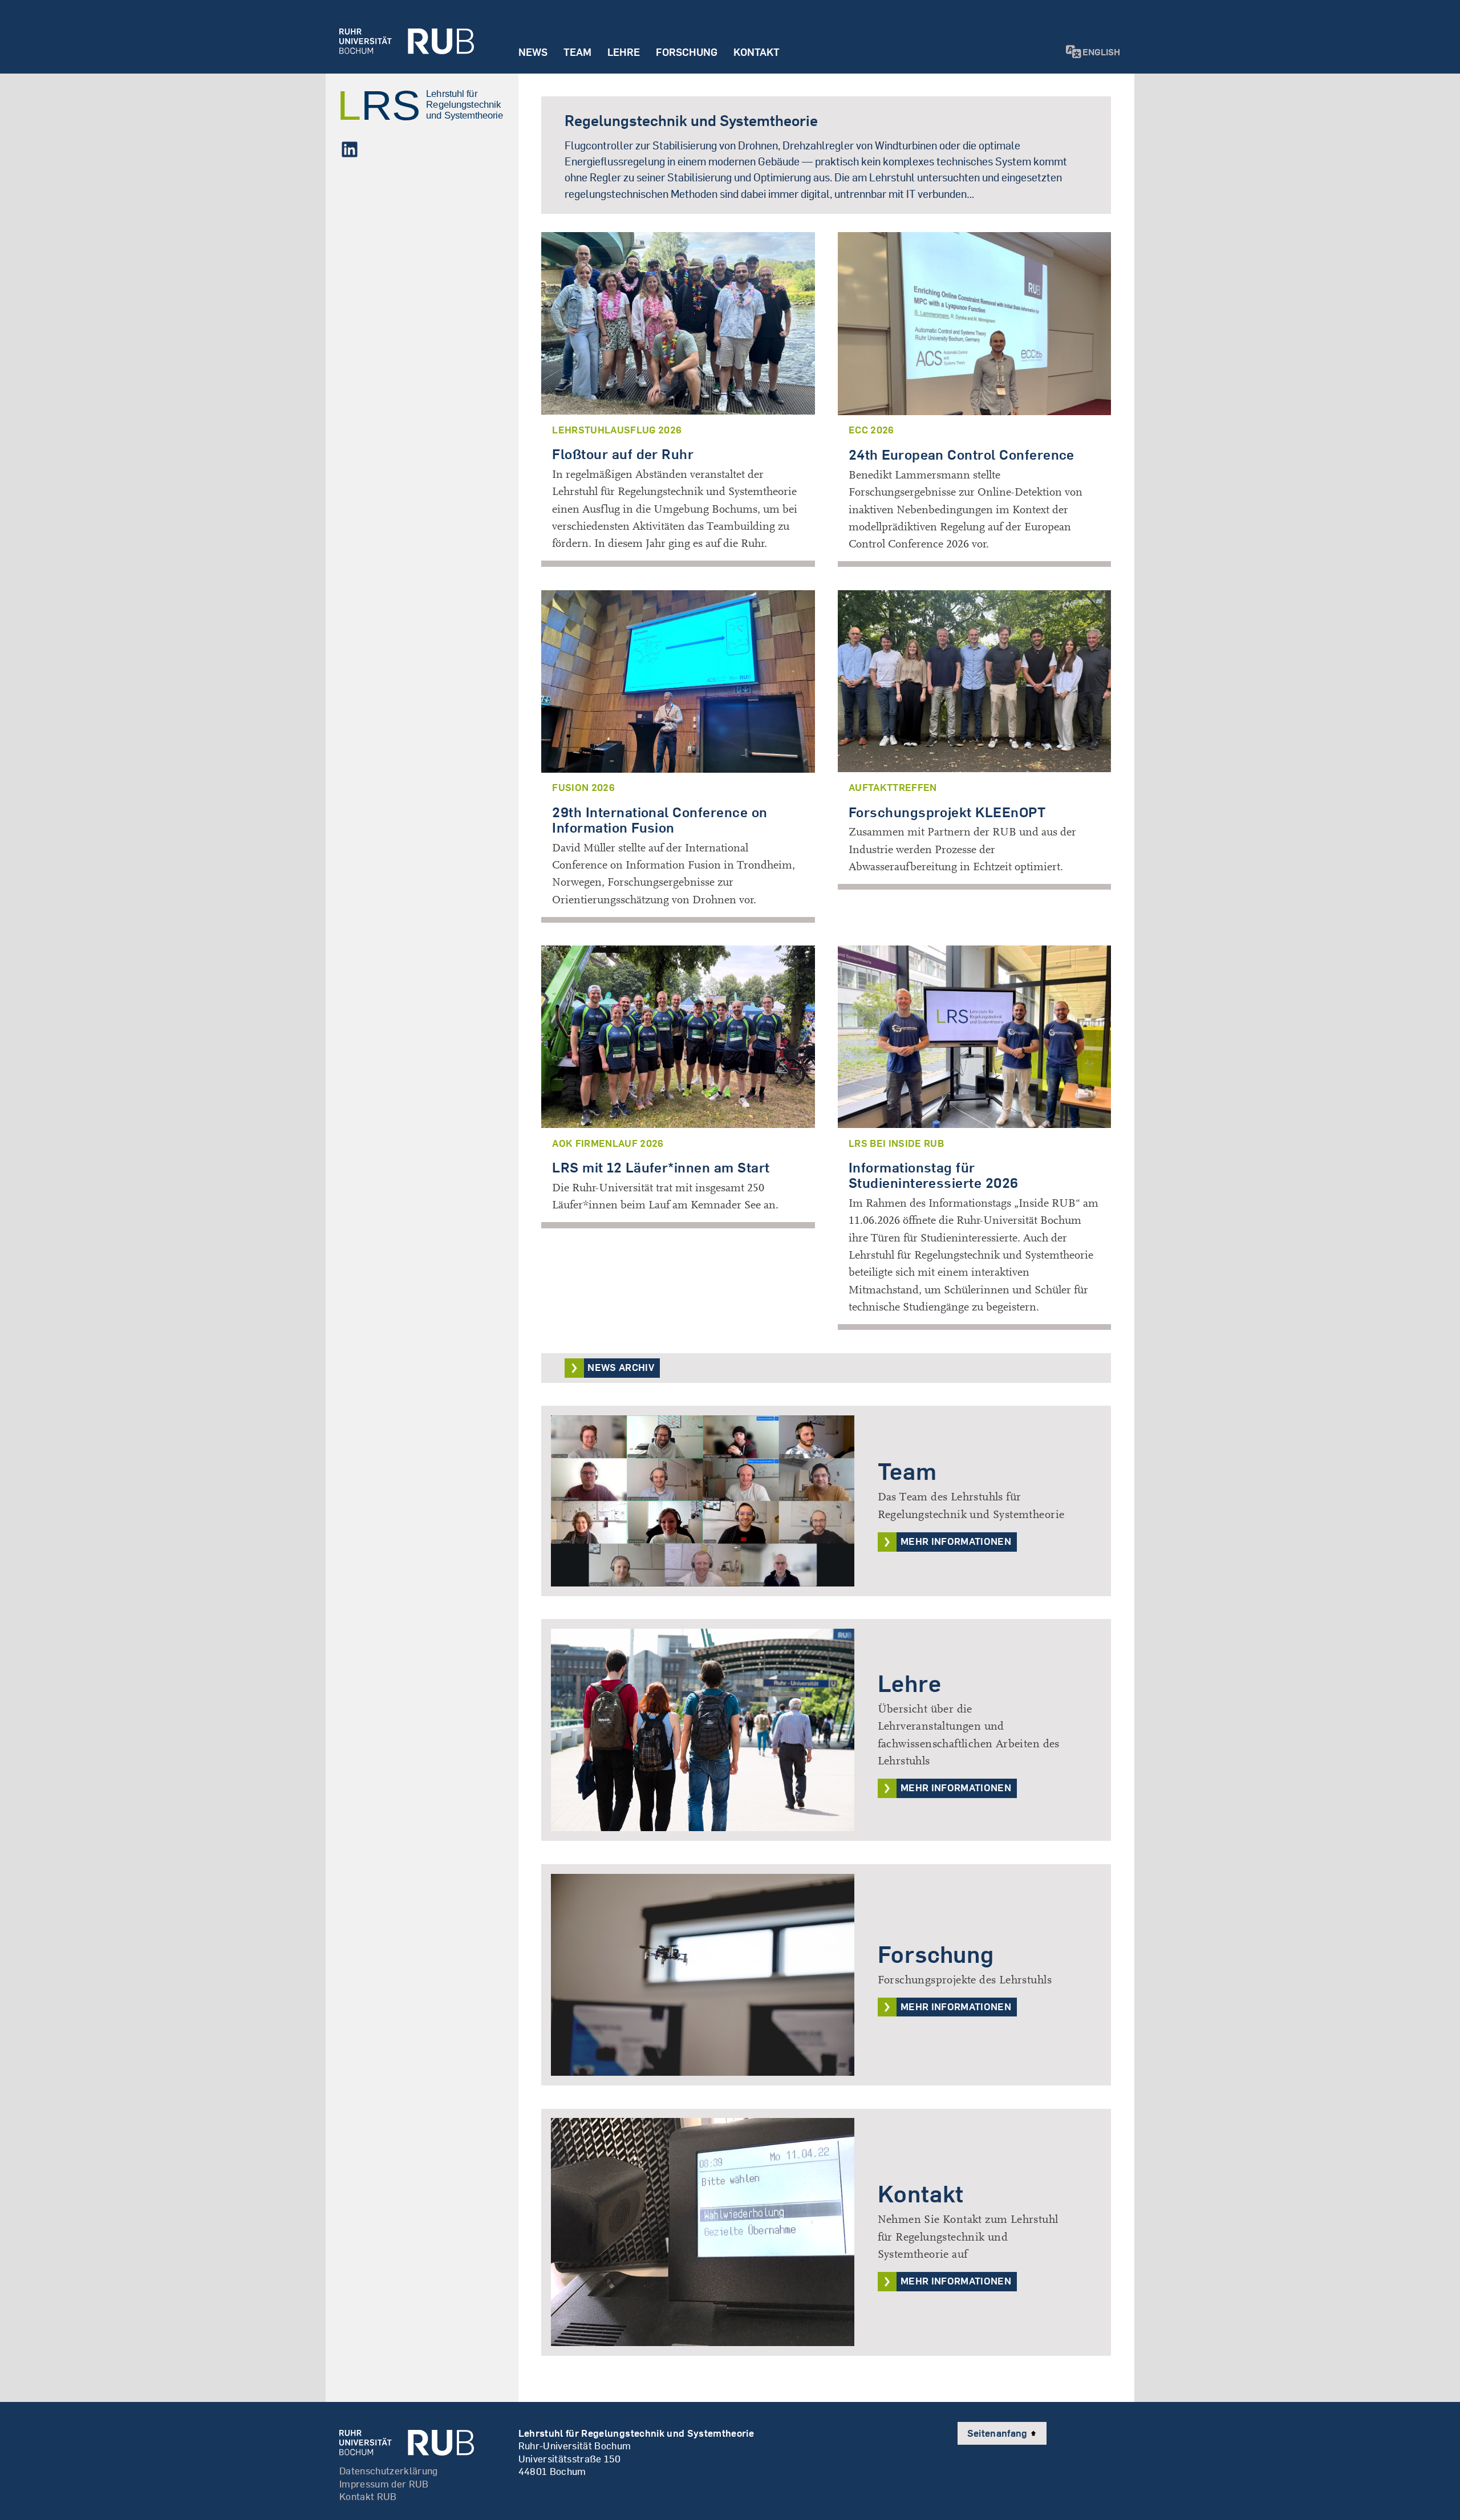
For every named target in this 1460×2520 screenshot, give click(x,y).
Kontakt (757, 52)
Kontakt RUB (368, 2496)
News (533, 52)
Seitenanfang (999, 2433)
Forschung (687, 52)
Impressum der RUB (384, 2484)
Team (577, 52)
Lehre (624, 52)
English (1101, 52)
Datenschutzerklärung (389, 2471)
